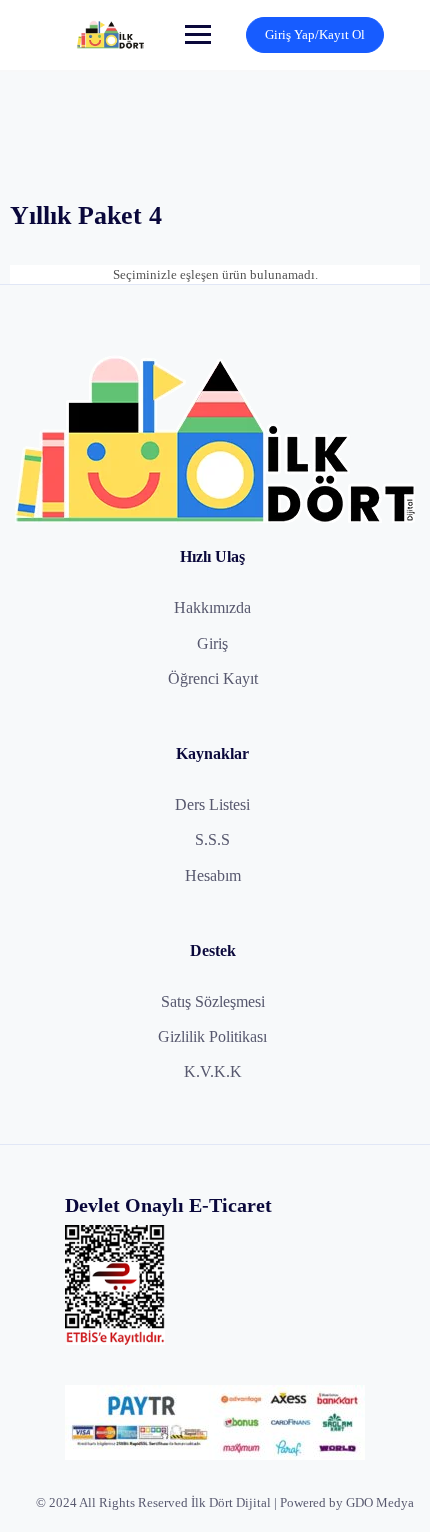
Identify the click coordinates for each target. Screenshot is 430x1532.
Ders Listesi (212, 804)
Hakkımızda (212, 607)
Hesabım (213, 875)
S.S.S (212, 839)
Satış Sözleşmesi (213, 1001)
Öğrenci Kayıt (213, 678)
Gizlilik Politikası (212, 1036)
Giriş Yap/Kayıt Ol (315, 34)
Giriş (212, 643)
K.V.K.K (213, 1071)
